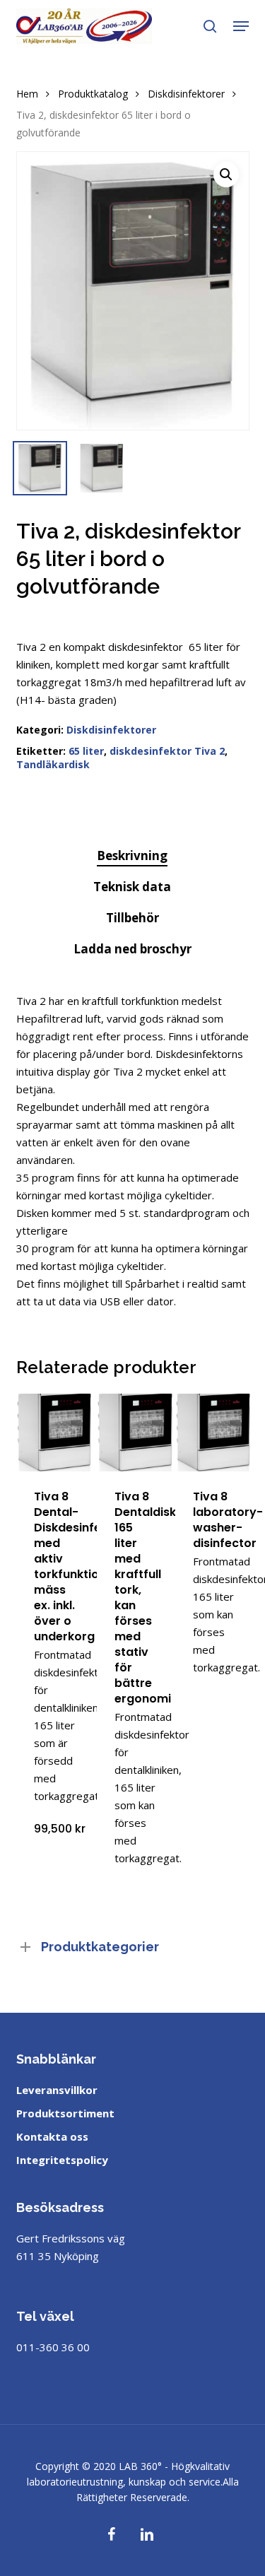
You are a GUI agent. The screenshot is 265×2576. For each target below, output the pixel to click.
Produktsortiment (65, 2113)
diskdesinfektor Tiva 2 (167, 751)
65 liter (86, 751)
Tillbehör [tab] (132, 918)
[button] (241, 26)
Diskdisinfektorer (186, 94)
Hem (27, 94)
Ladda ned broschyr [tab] (132, 949)
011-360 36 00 (53, 2347)
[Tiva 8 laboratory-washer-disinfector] (214, 1433)
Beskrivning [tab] (132, 855)
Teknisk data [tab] (132, 887)
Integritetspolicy (62, 2160)
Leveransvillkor (57, 2090)
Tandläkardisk (53, 764)
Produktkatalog (93, 94)
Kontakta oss (52, 2136)
